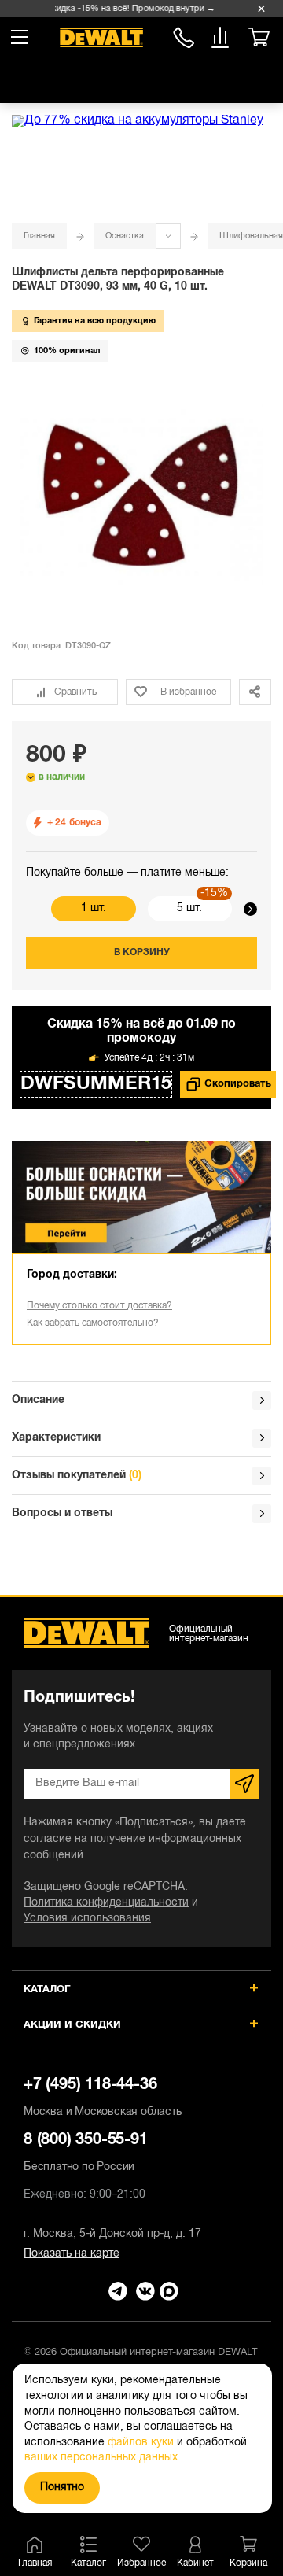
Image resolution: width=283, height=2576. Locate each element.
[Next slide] (250, 909)
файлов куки (141, 2443)
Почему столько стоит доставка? (99, 1306)
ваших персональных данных (101, 2458)
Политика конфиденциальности (106, 1903)
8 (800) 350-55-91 (184, 35)
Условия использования (87, 1919)
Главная (39, 236)
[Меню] (20, 37)
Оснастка (125, 236)
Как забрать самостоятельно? (93, 1323)
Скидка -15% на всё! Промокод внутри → (127, 9)
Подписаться (244, 1784)
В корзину (142, 952)
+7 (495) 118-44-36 (103, 2098)
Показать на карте (72, 2254)
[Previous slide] (33, 909)
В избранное (188, 692)
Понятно (62, 2487)
